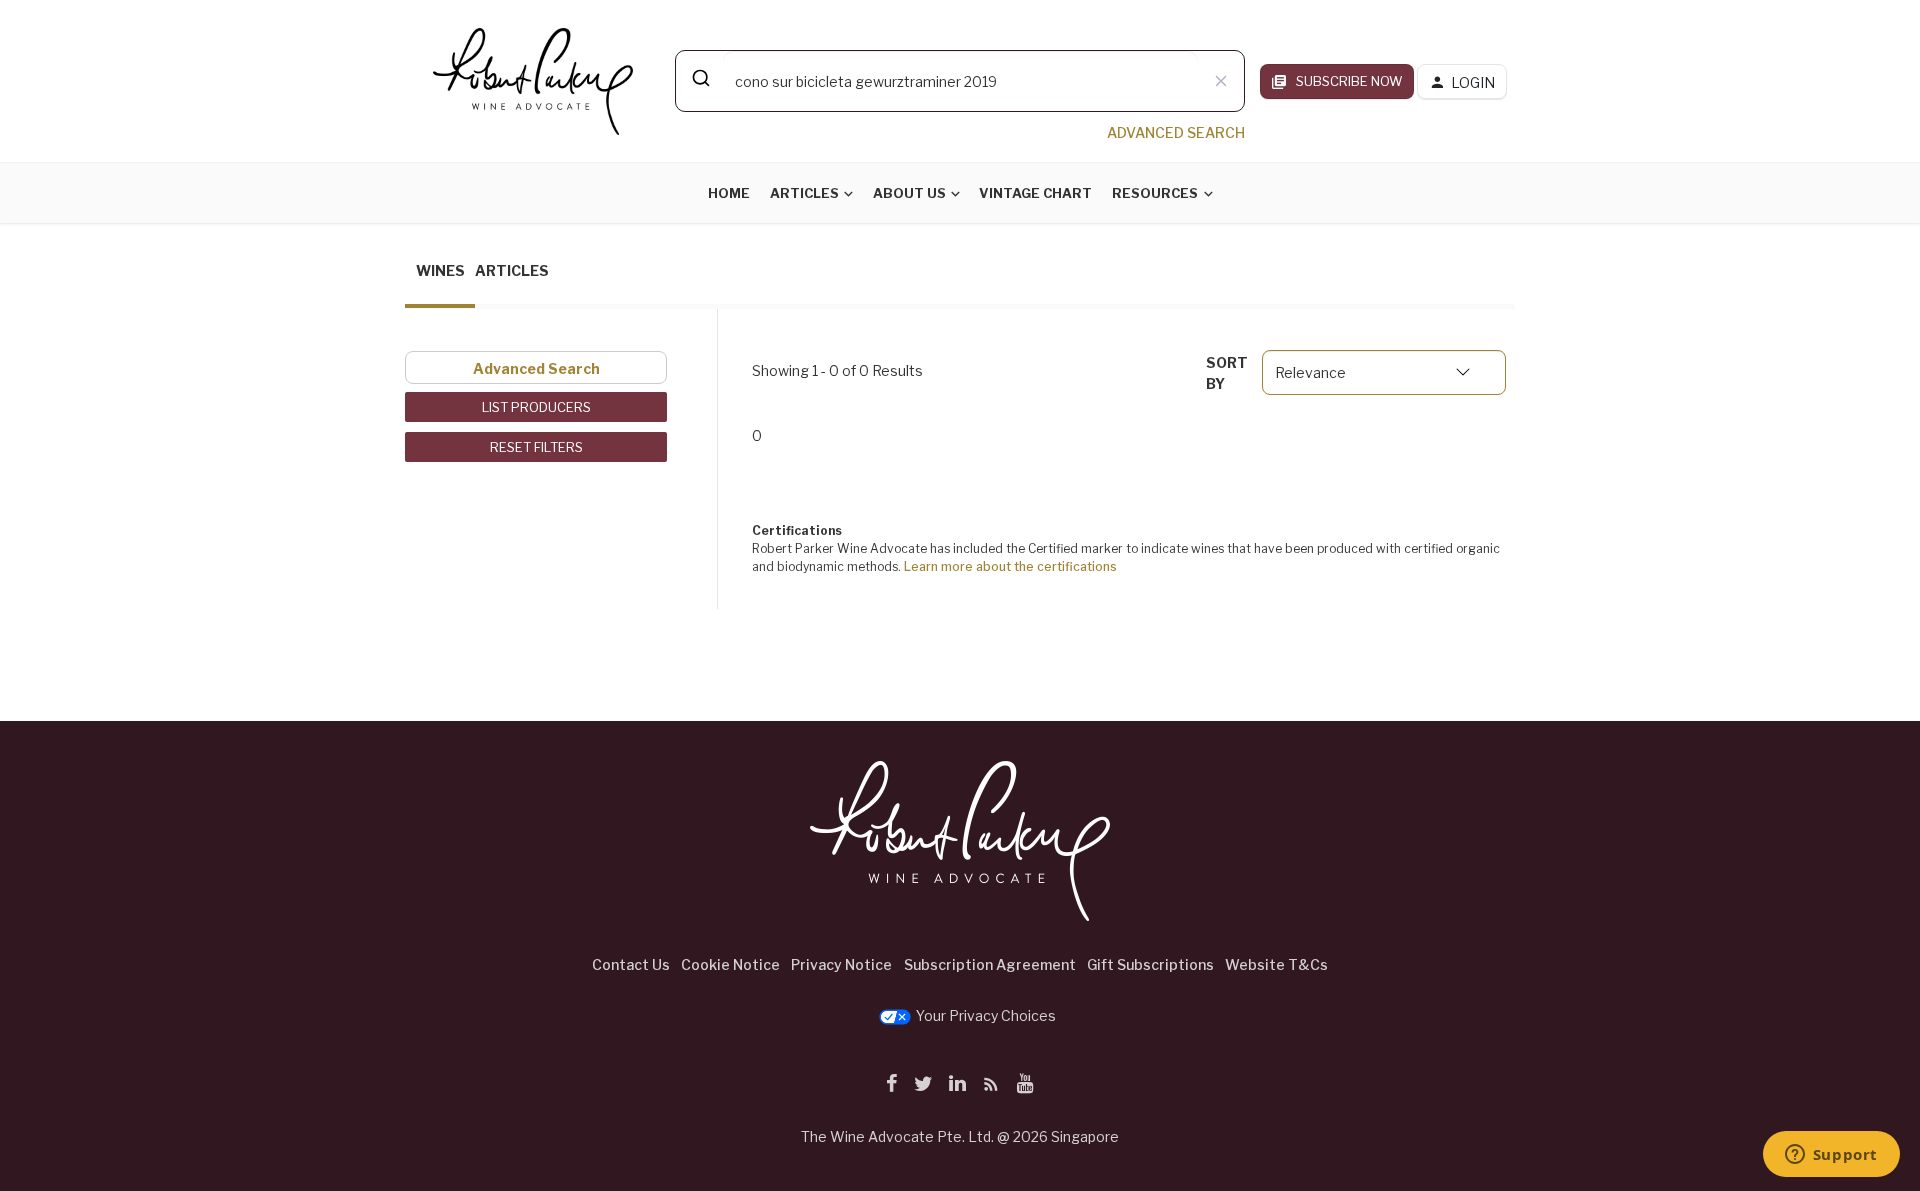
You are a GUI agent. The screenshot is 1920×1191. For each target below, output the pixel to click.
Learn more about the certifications (1010, 566)
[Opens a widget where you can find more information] (1831, 1156)
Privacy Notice (841, 964)
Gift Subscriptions (1150, 964)
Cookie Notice (730, 964)
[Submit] (699, 78)
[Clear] (1221, 81)
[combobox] (960, 81)
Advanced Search (536, 368)
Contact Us (631, 964)
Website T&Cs (1276, 964)
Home (729, 193)
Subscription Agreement (990, 964)
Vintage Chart (1035, 193)
